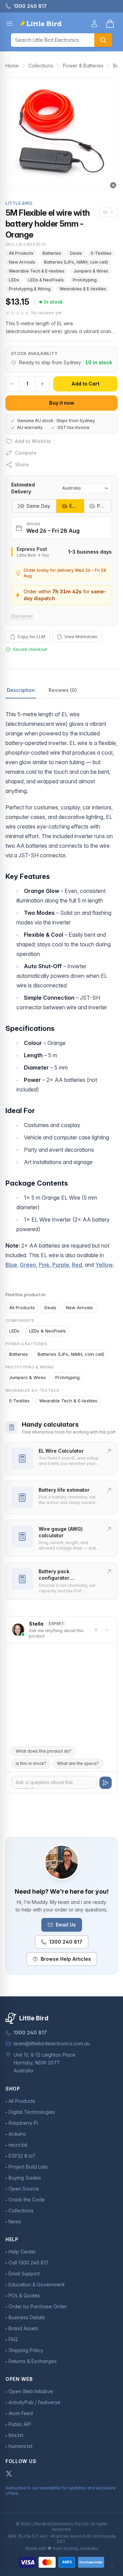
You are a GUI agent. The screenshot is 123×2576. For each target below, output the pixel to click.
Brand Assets (23, 2328)
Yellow (104, 1265)
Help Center (22, 2252)
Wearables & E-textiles (83, 289)
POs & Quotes (24, 2295)
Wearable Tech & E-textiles (37, 271)
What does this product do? (44, 1751)
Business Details (27, 2317)
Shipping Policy (26, 2350)
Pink (44, 1265)
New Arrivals (22, 262)
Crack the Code (27, 2200)
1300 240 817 (66, 1942)
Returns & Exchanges (33, 2361)
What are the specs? (78, 1763)
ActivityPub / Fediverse (35, 2402)
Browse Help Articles (66, 1959)
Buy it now (62, 403)
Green (28, 1265)
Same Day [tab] (38, 506)
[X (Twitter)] (9, 2474)
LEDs (14, 280)
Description (21, 690)
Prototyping (85, 280)
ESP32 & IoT (22, 2156)
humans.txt (20, 2446)
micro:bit (18, 2145)
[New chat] (96, 1630)
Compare (26, 453)
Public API (20, 2424)
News (15, 2221)
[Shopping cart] (110, 24)
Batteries (52, 253)
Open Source (24, 2189)
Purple (61, 1265)
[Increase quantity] (42, 384)
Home (12, 66)
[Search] (103, 40)
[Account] (94, 24)
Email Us (66, 1925)
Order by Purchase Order (38, 2306)
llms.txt (16, 2435)
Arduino (17, 2134)
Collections (41, 66)
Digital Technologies (32, 2112)
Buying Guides (25, 2178)
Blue (11, 1265)
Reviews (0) (63, 690)
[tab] (70, 506)
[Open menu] (10, 24)
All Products (21, 253)
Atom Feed (21, 2413)
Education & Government (37, 2284)
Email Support (24, 2274)
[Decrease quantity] (12, 384)
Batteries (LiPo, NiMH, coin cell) (76, 262)
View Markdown (81, 637)
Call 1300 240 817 (29, 2263)
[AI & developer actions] (108, 212)
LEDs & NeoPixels (46, 280)
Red (77, 1265)
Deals (76, 253)
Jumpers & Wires (91, 271)
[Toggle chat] (107, 1630)
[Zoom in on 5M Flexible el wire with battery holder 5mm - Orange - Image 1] (61, 134)
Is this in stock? (31, 1763)
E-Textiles (101, 253)
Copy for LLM (31, 637)
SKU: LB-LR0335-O (26, 244)
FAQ (13, 2339)
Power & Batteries (83, 66)
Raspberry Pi (23, 2123)
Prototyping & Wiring (30, 289)
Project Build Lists (28, 2167)
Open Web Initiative (31, 2391)
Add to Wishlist (33, 441)
